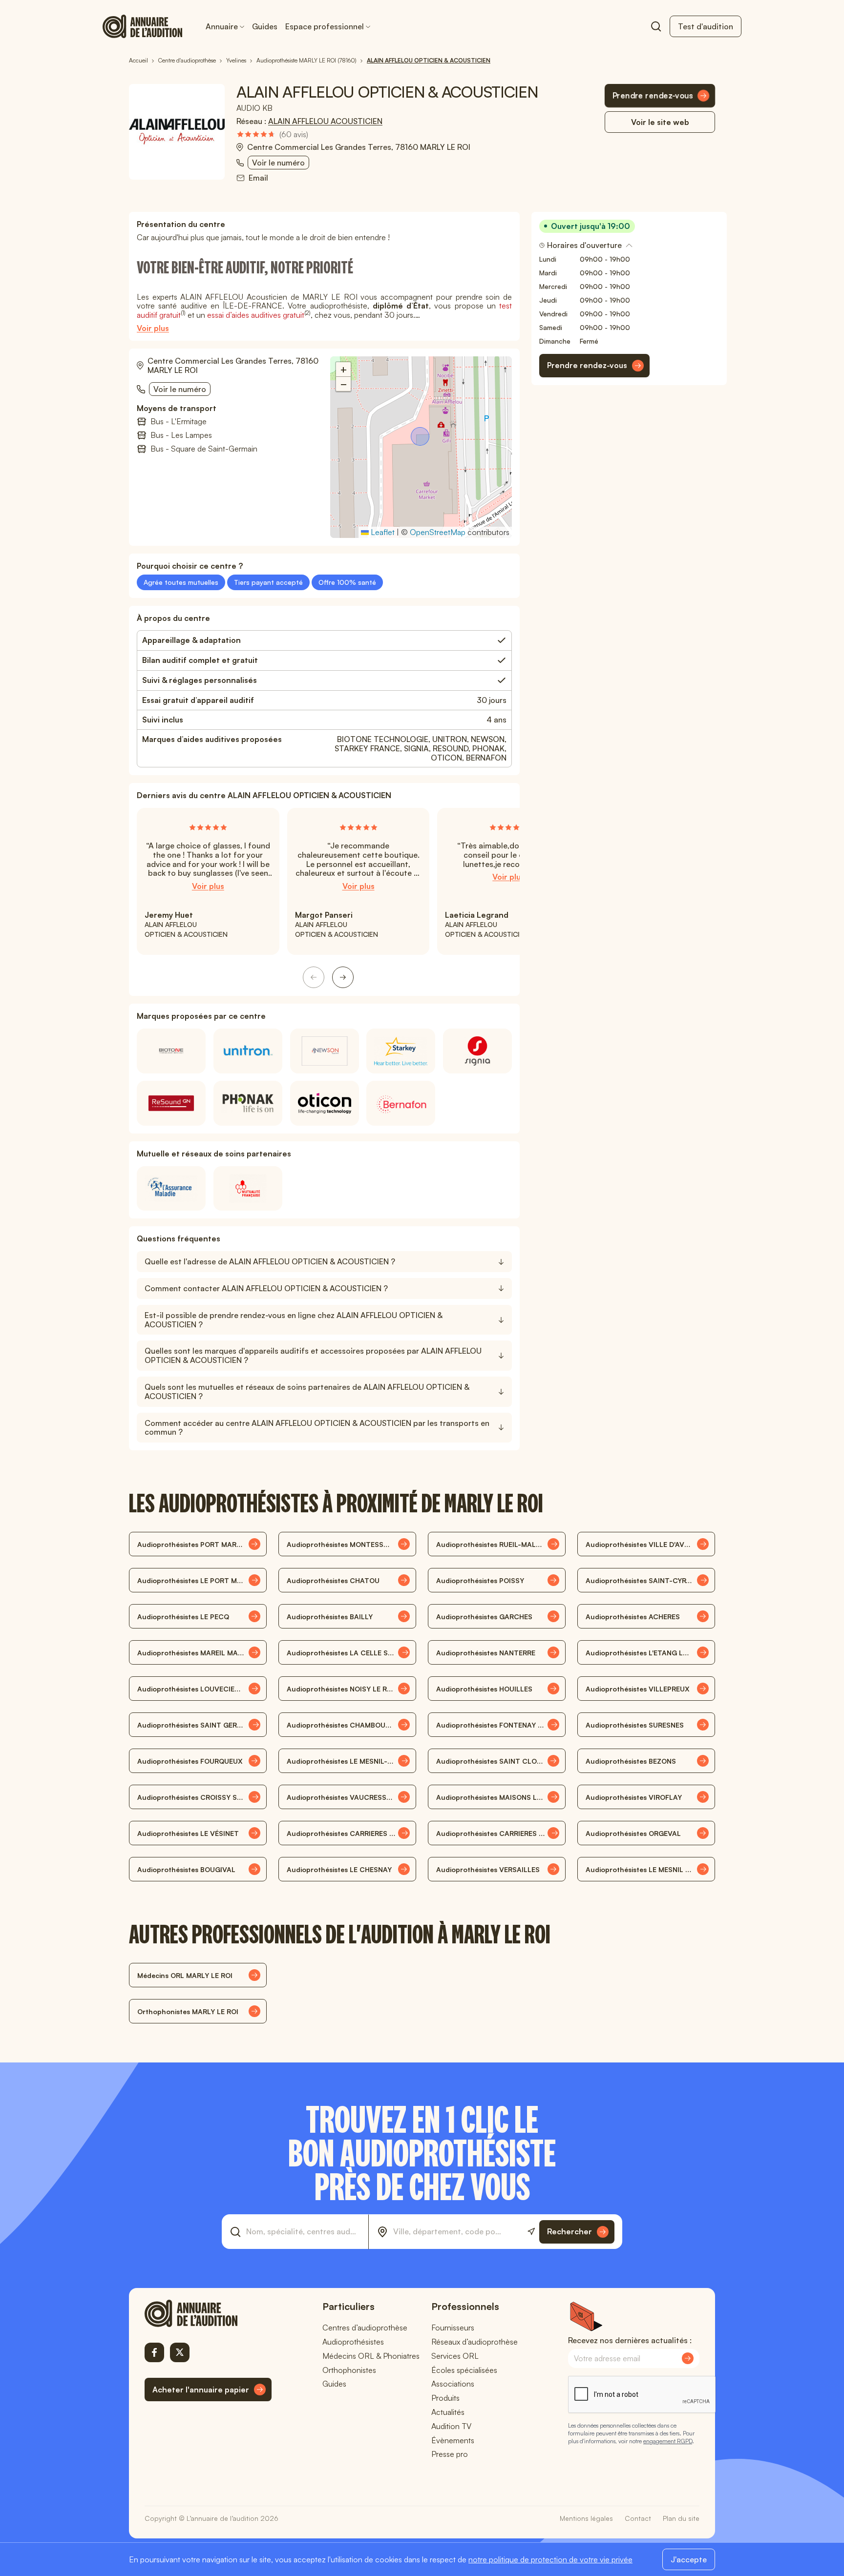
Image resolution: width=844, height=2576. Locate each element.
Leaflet (382, 532)
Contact (638, 2518)
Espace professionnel (325, 26)
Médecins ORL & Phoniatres (371, 2356)
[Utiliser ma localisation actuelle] (531, 2232)
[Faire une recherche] (656, 26)
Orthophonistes (349, 2370)
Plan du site (681, 2518)
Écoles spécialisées (464, 2370)
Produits (445, 2398)
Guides (265, 26)
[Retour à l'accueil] (208, 2313)
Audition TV (451, 2426)
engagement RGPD (668, 2441)
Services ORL (455, 2356)
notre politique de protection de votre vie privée (550, 2559)
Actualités (448, 2412)
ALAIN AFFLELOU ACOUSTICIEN (325, 121)
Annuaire (222, 26)
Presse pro (450, 2454)
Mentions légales (586, 2518)
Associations (453, 2384)
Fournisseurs (453, 2328)
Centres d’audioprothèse (365, 2328)
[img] (272, 134)
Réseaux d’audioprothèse (475, 2342)
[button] (421, 437)
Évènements (453, 2440)
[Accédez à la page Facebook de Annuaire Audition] (154, 2352)
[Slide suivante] (343, 977)
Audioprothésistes (353, 2342)
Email (258, 178)
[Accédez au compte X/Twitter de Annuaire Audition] (180, 2352)
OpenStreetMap (438, 532)
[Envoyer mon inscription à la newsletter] (688, 2358)
